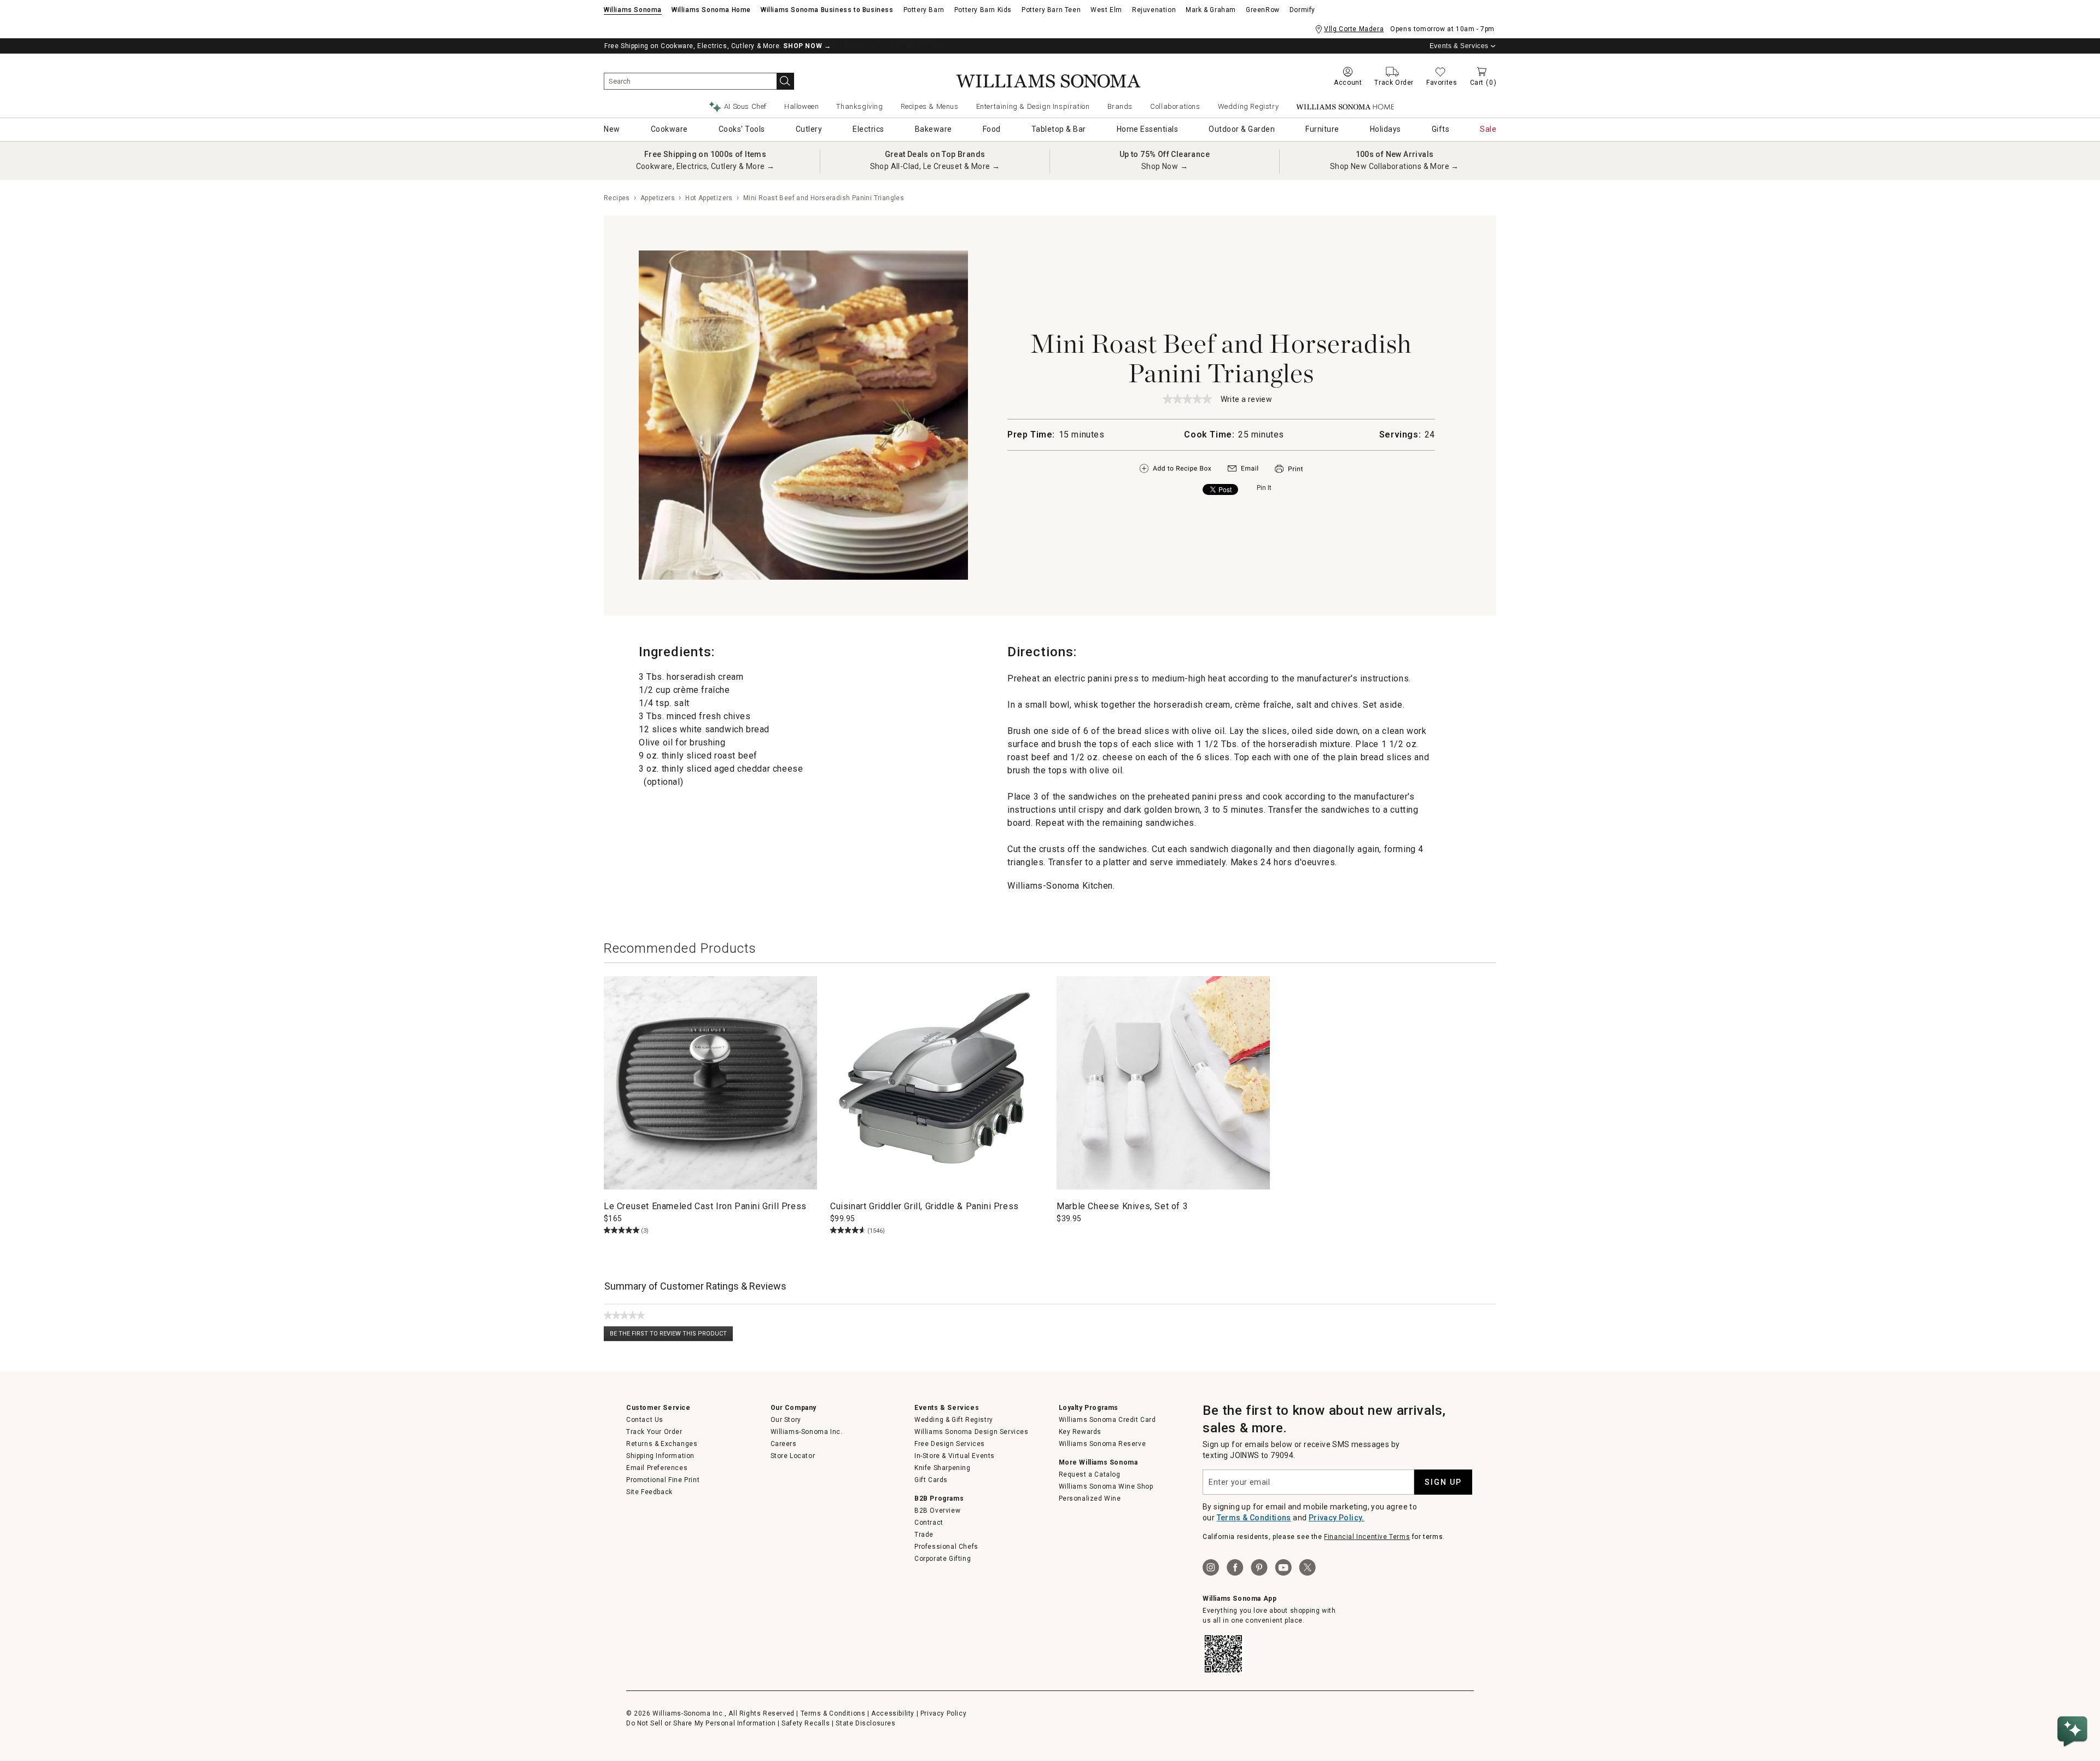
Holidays (1386, 129)
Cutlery (809, 129)
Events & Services (1459, 46)
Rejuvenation (1154, 10)
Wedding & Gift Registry (954, 1420)
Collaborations (1175, 106)
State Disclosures (865, 1723)
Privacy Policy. (1337, 1518)
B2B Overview (937, 1511)
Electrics (868, 129)
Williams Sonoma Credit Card (1107, 1420)
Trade (924, 1535)
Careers (784, 1444)
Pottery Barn (924, 10)
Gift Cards (931, 1480)
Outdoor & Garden (1242, 129)
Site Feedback (649, 1492)
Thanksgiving (859, 106)
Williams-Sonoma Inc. (807, 1432)
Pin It (1264, 488)
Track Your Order (654, 1432)
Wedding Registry (1249, 106)
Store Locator (793, 1456)
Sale (1488, 129)
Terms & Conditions (1254, 1518)
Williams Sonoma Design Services (972, 1432)
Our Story (786, 1420)
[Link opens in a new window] (1243, 471)
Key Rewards (1080, 1432)
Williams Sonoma (633, 10)
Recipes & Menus (930, 106)
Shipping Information (660, 1456)
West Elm (1106, 10)
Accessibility (893, 1713)
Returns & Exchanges (662, 1444)
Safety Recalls (806, 1723)
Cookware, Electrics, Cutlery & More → (705, 166)
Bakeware (934, 129)
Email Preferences (657, 1468)
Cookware (669, 129)
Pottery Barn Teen (1051, 10)
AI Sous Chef (745, 106)
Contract (929, 1523)
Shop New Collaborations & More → (1395, 166)
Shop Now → (1165, 166)
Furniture (1322, 129)
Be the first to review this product (671, 1336)
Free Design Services (950, 1444)
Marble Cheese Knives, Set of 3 (1122, 1206)
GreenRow (1263, 10)
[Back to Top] (2074, 1698)
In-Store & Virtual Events (955, 1456)
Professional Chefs (946, 1547)
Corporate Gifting (943, 1559)
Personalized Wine (1090, 1498)
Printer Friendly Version (1289, 469)
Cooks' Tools (742, 129)
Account (1348, 83)
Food (992, 129)
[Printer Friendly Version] (1289, 474)
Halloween (801, 106)
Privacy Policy (943, 1713)
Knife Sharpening (943, 1468)
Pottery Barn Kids (983, 10)
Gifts (1441, 129)
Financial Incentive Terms (1367, 1537)
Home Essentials (1148, 129)
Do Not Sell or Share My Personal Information (701, 1723)
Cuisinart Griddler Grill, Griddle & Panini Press (924, 1206)
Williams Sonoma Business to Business (827, 10)
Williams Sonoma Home (711, 10)
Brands (1120, 106)
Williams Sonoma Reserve (1102, 1444)
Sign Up (1443, 1482)
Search (785, 81)
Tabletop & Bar (1059, 129)
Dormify (1302, 10)
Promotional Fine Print (663, 1480)
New (612, 129)
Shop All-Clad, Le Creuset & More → (935, 166)
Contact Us (645, 1420)
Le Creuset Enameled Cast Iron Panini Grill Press (705, 1206)
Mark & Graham (1211, 10)
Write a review (1247, 400)
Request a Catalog (1090, 1474)
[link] (1187, 399)
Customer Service (658, 1408)
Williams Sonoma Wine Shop (1106, 1486)
